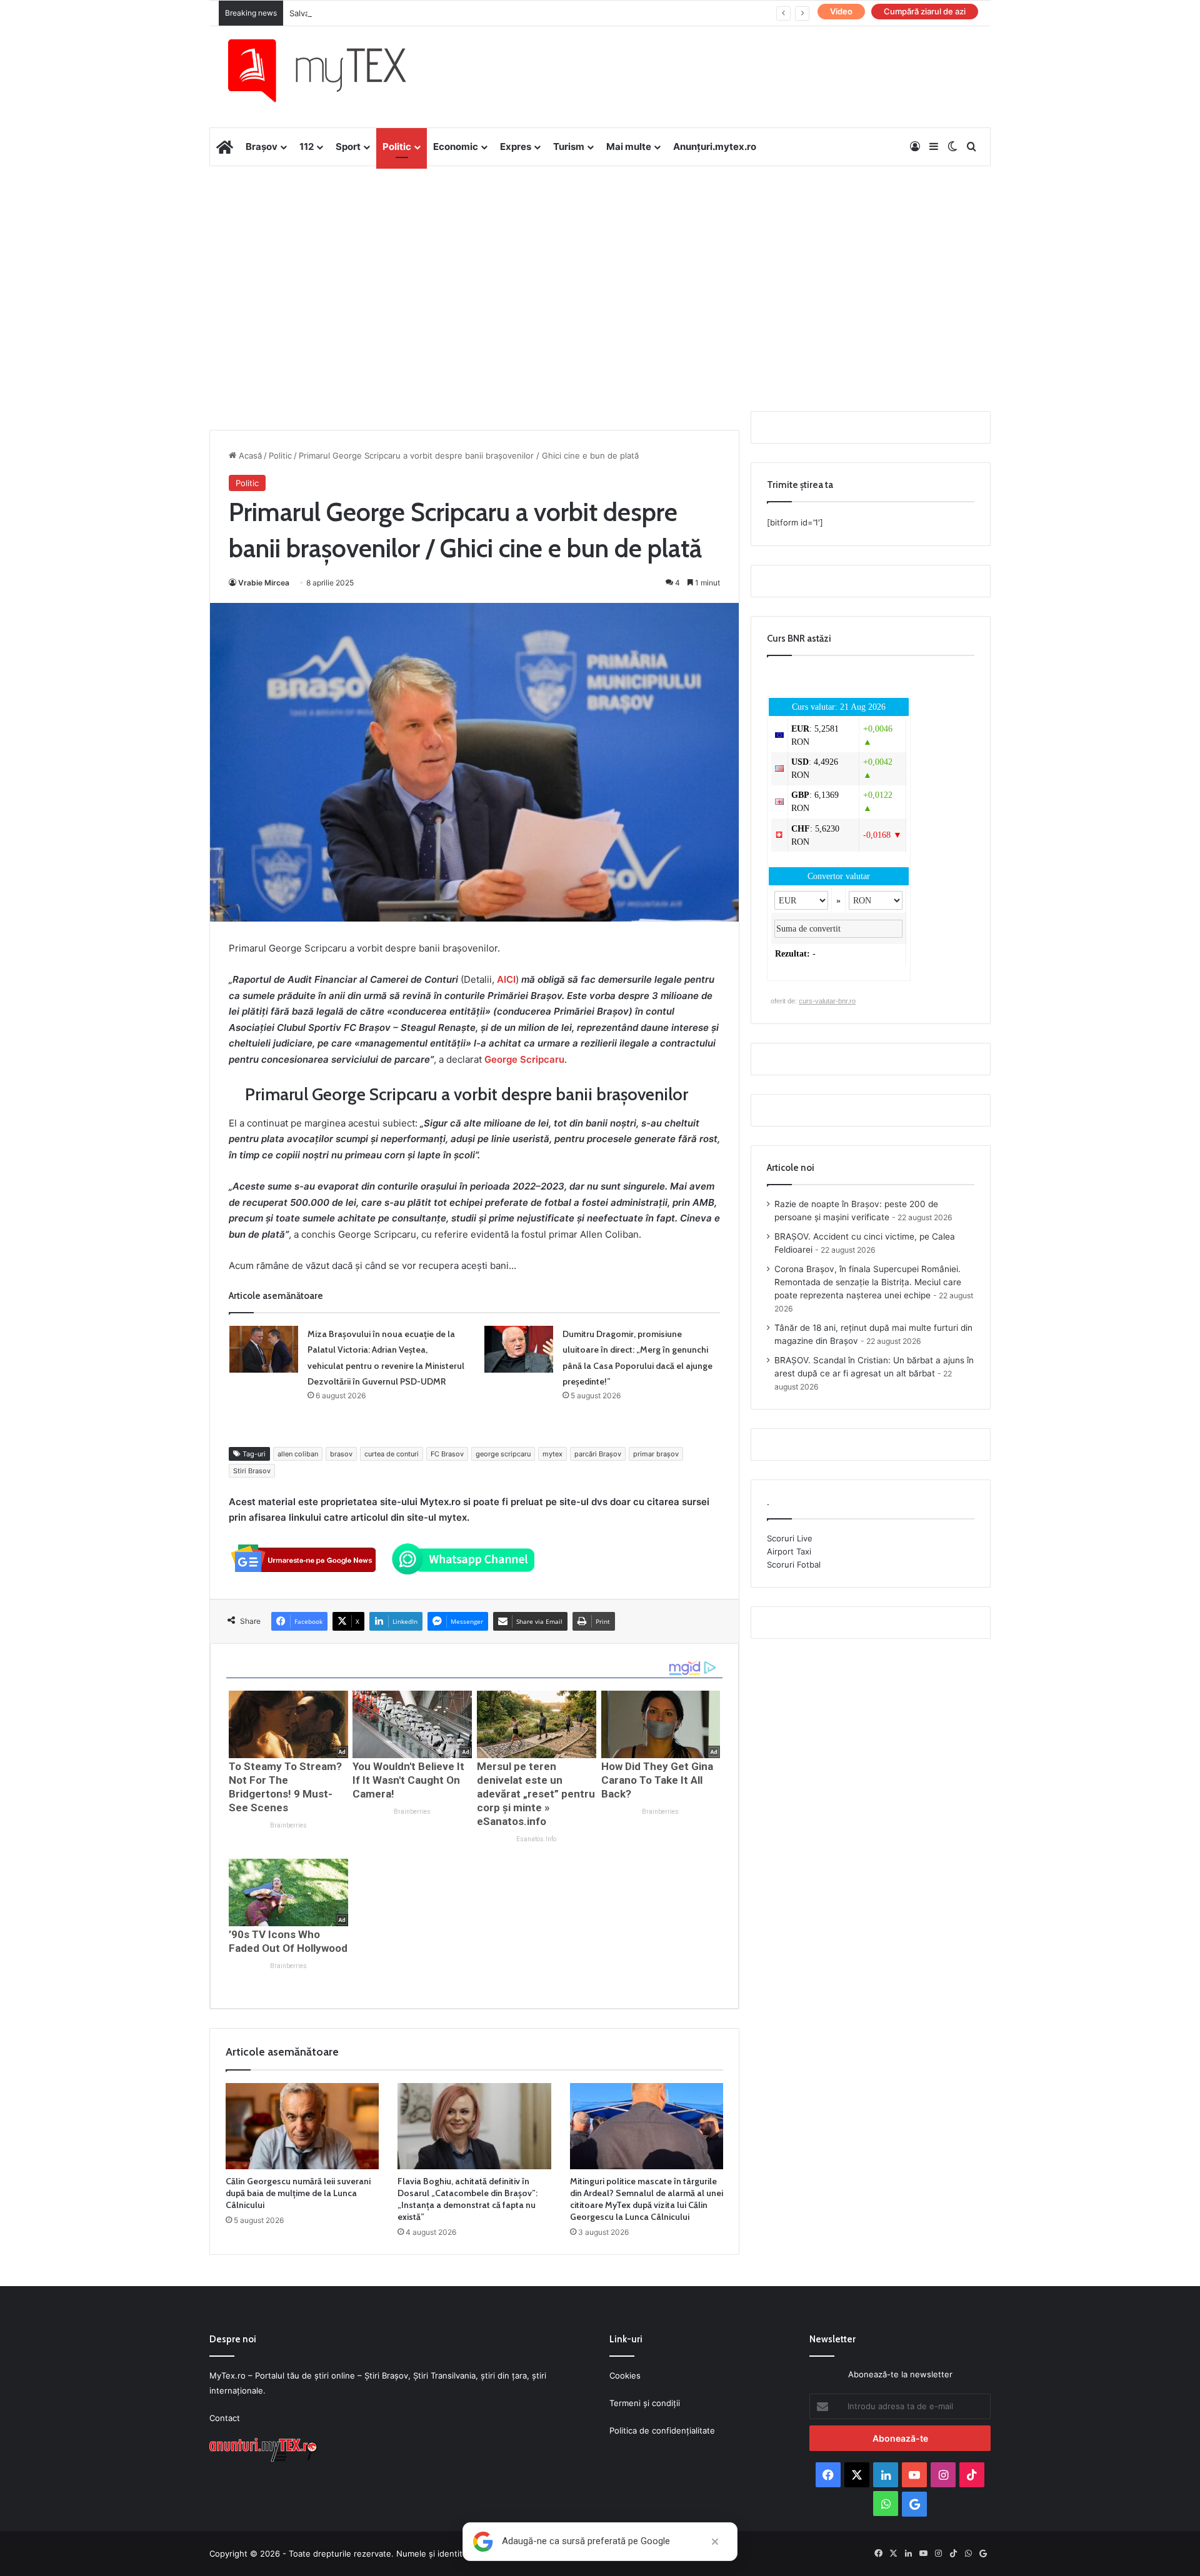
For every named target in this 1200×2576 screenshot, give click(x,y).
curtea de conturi (392, 1454)
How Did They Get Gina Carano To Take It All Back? (657, 1780)
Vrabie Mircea (264, 583)
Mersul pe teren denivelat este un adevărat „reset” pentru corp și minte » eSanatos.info (536, 1794)
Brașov (262, 147)
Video (841, 11)
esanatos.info (536, 1839)
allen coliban (298, 1454)
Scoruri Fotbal (794, 1564)
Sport (348, 147)
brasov (341, 1454)
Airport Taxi (789, 1551)
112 (307, 147)
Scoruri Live (790, 1538)
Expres (516, 147)
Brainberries (288, 1825)
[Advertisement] (600, 266)
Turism (569, 147)
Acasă (249, 455)
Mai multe (629, 147)
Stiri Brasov (252, 1471)
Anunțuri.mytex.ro (715, 147)
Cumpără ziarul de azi (925, 11)
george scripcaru (503, 1454)
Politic (397, 147)
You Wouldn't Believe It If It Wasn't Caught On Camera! (408, 1780)
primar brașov (656, 1454)
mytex (552, 1454)
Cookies (625, 2375)
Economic (456, 147)
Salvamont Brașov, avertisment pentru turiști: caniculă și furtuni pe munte (433, 13)
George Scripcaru (524, 1059)
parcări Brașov (598, 1454)
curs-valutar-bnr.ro (827, 1001)
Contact (225, 2418)
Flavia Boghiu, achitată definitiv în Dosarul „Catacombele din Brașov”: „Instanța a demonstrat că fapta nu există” (467, 2199)
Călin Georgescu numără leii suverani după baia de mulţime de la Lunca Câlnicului (298, 2193)
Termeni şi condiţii (645, 2403)
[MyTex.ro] (329, 71)
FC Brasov (447, 1454)
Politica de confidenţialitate (662, 2430)
